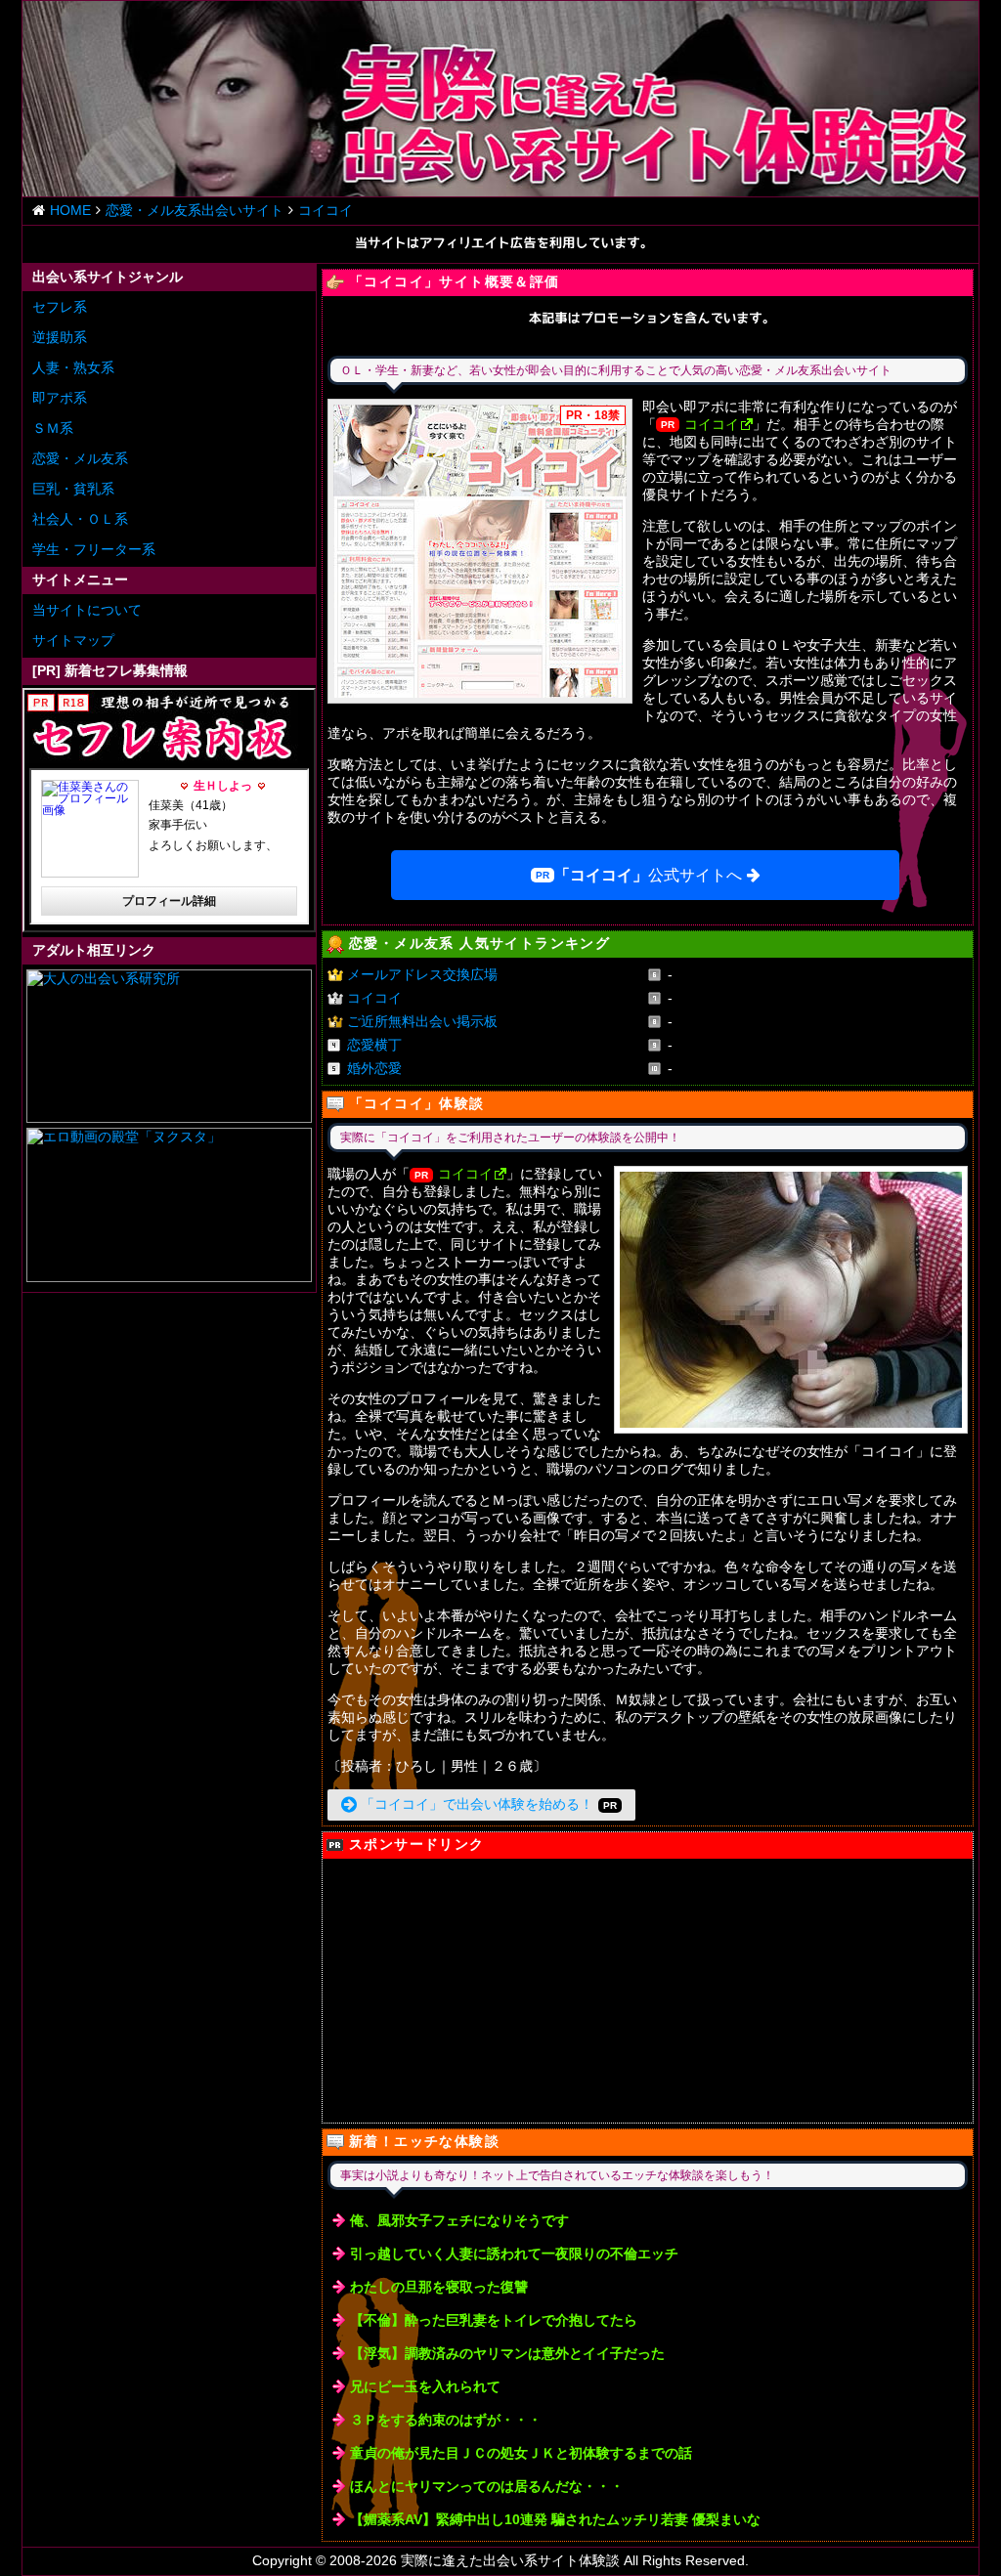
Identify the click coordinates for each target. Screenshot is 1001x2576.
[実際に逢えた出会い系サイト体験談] (500, 99)
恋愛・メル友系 (80, 458)
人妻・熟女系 (73, 367)
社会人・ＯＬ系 (80, 519)
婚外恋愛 (374, 1068)
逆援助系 (60, 337)
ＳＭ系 (53, 428)
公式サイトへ (648, 875)
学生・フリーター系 (94, 549)
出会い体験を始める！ (477, 1804)
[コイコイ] (480, 551)
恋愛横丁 (374, 1045)
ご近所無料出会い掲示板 (422, 1021)
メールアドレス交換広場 (422, 974)
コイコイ (712, 424)
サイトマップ (73, 640)
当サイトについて (87, 610)
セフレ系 (60, 307)
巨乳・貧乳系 (73, 489)
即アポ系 (60, 398)
